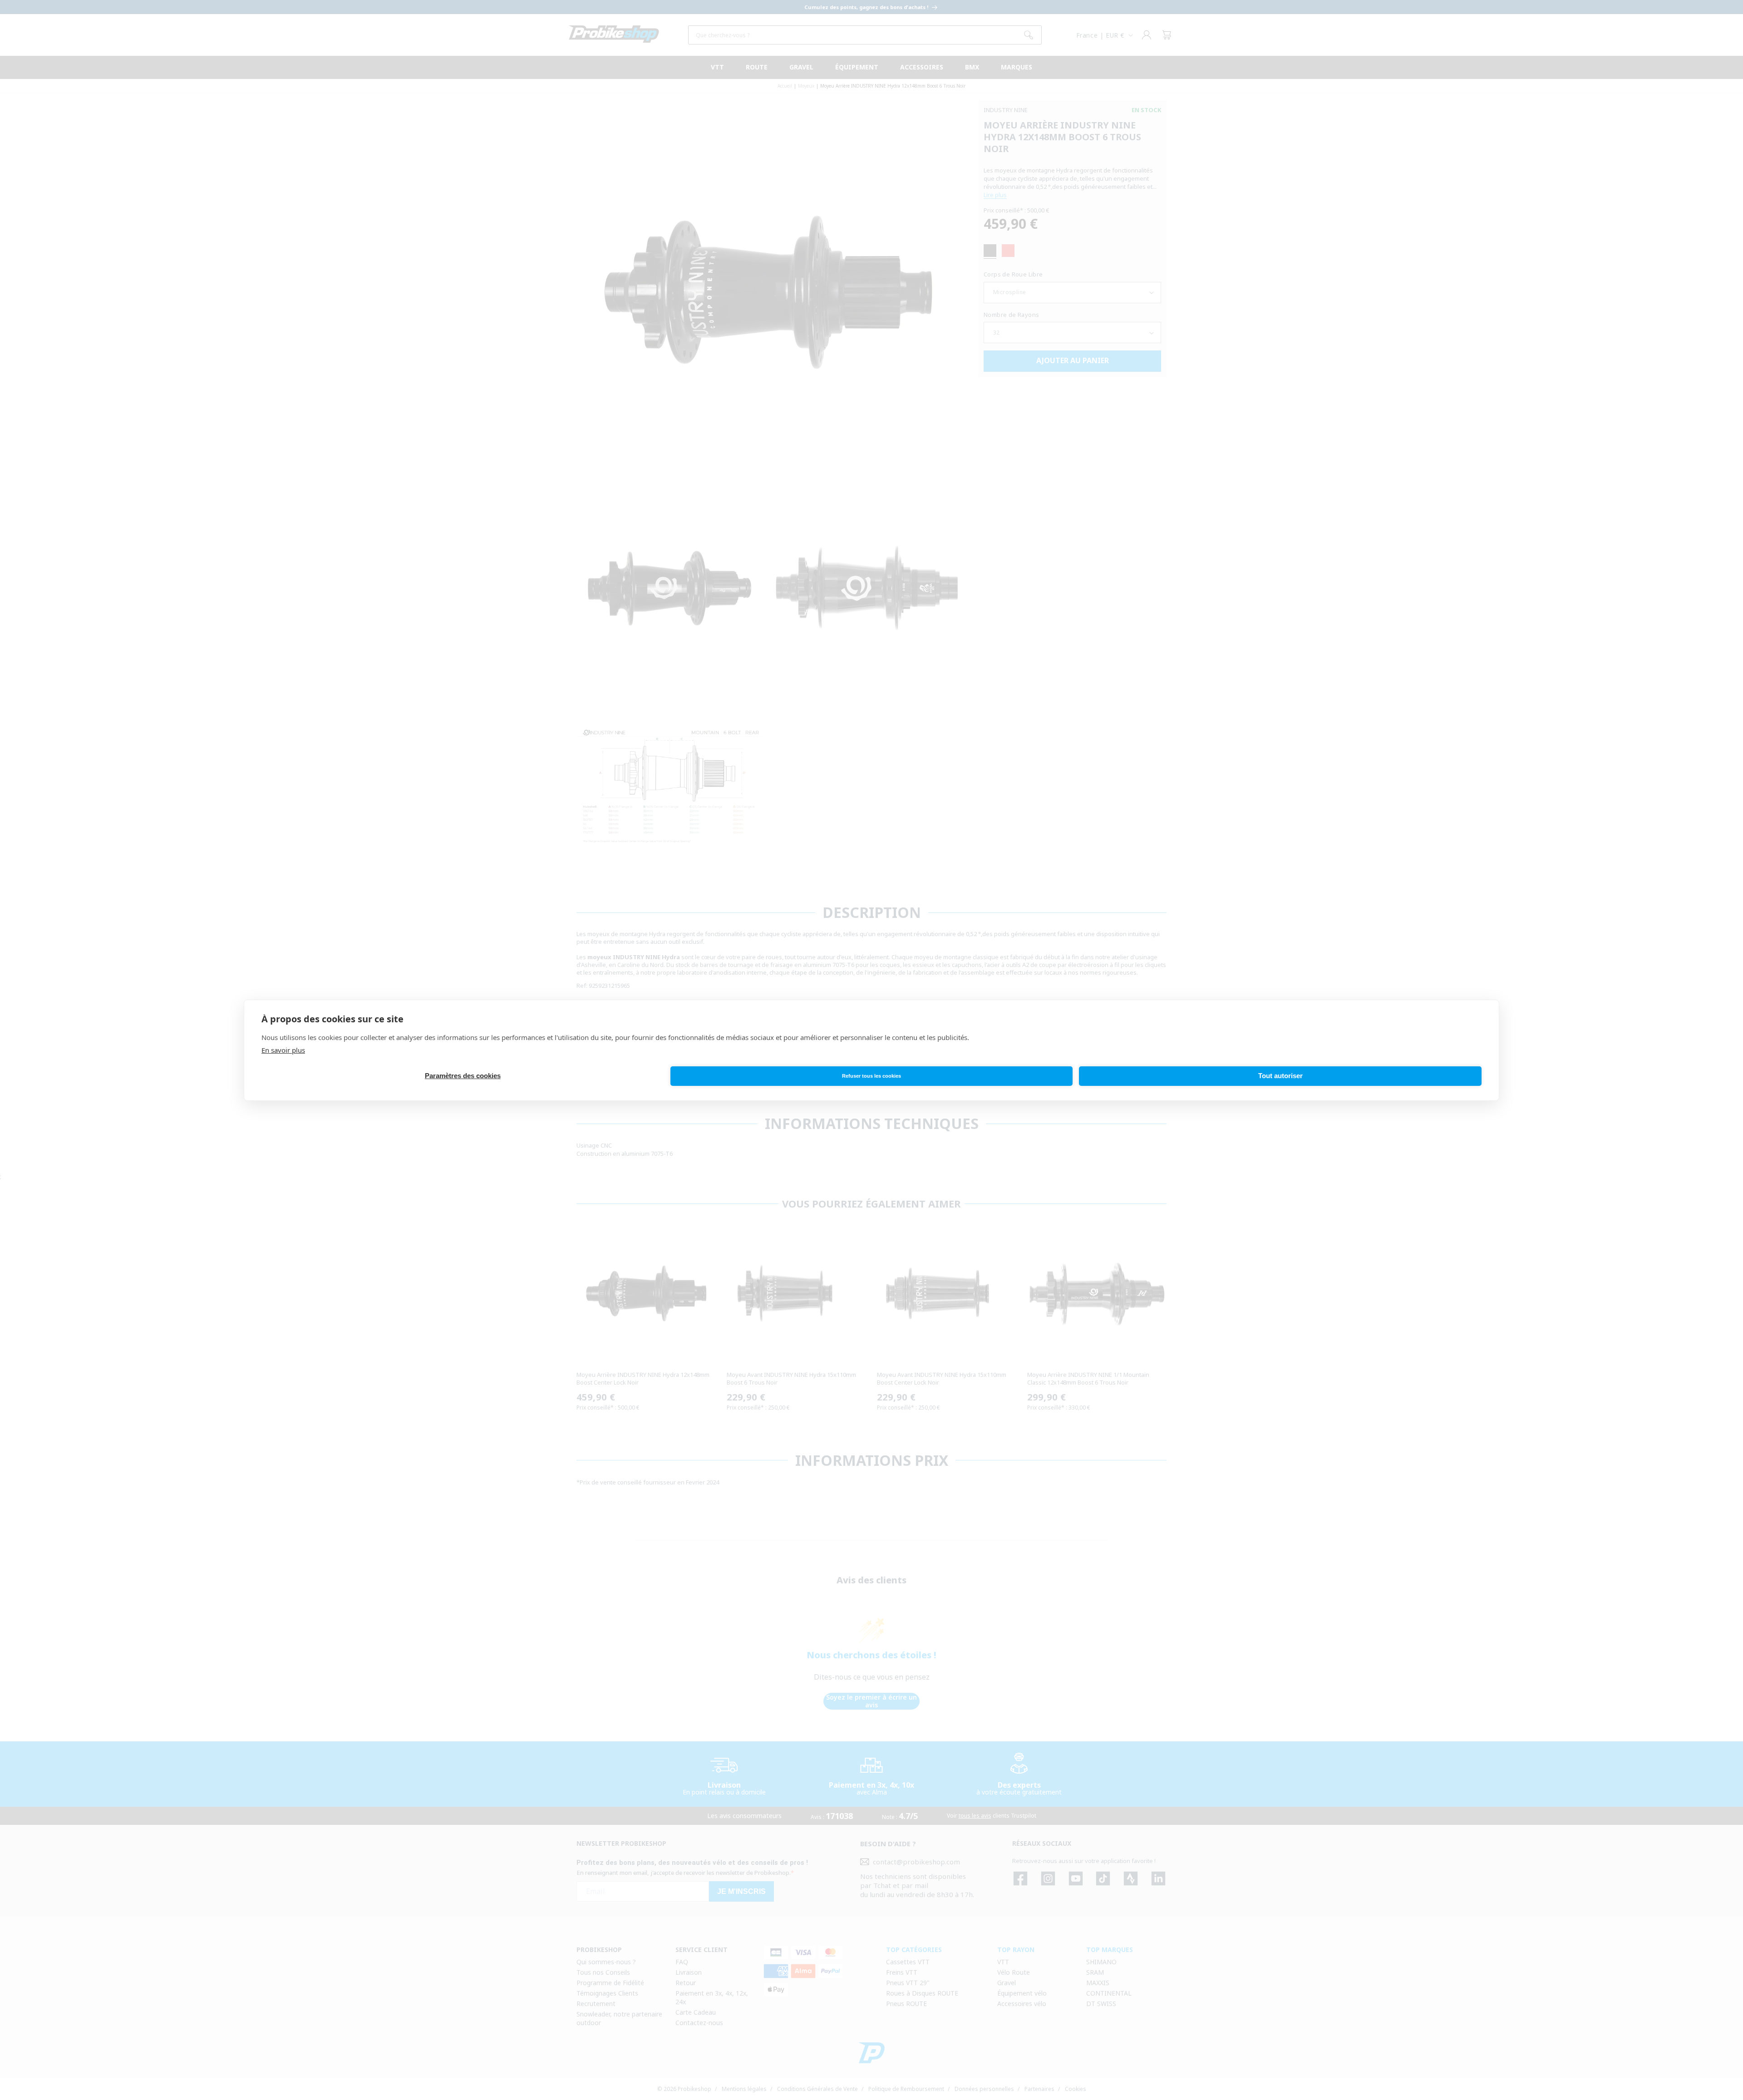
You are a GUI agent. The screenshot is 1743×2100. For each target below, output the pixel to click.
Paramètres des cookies (463, 1076)
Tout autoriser (1280, 1076)
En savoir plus (283, 1050)
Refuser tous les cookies (871, 1076)
